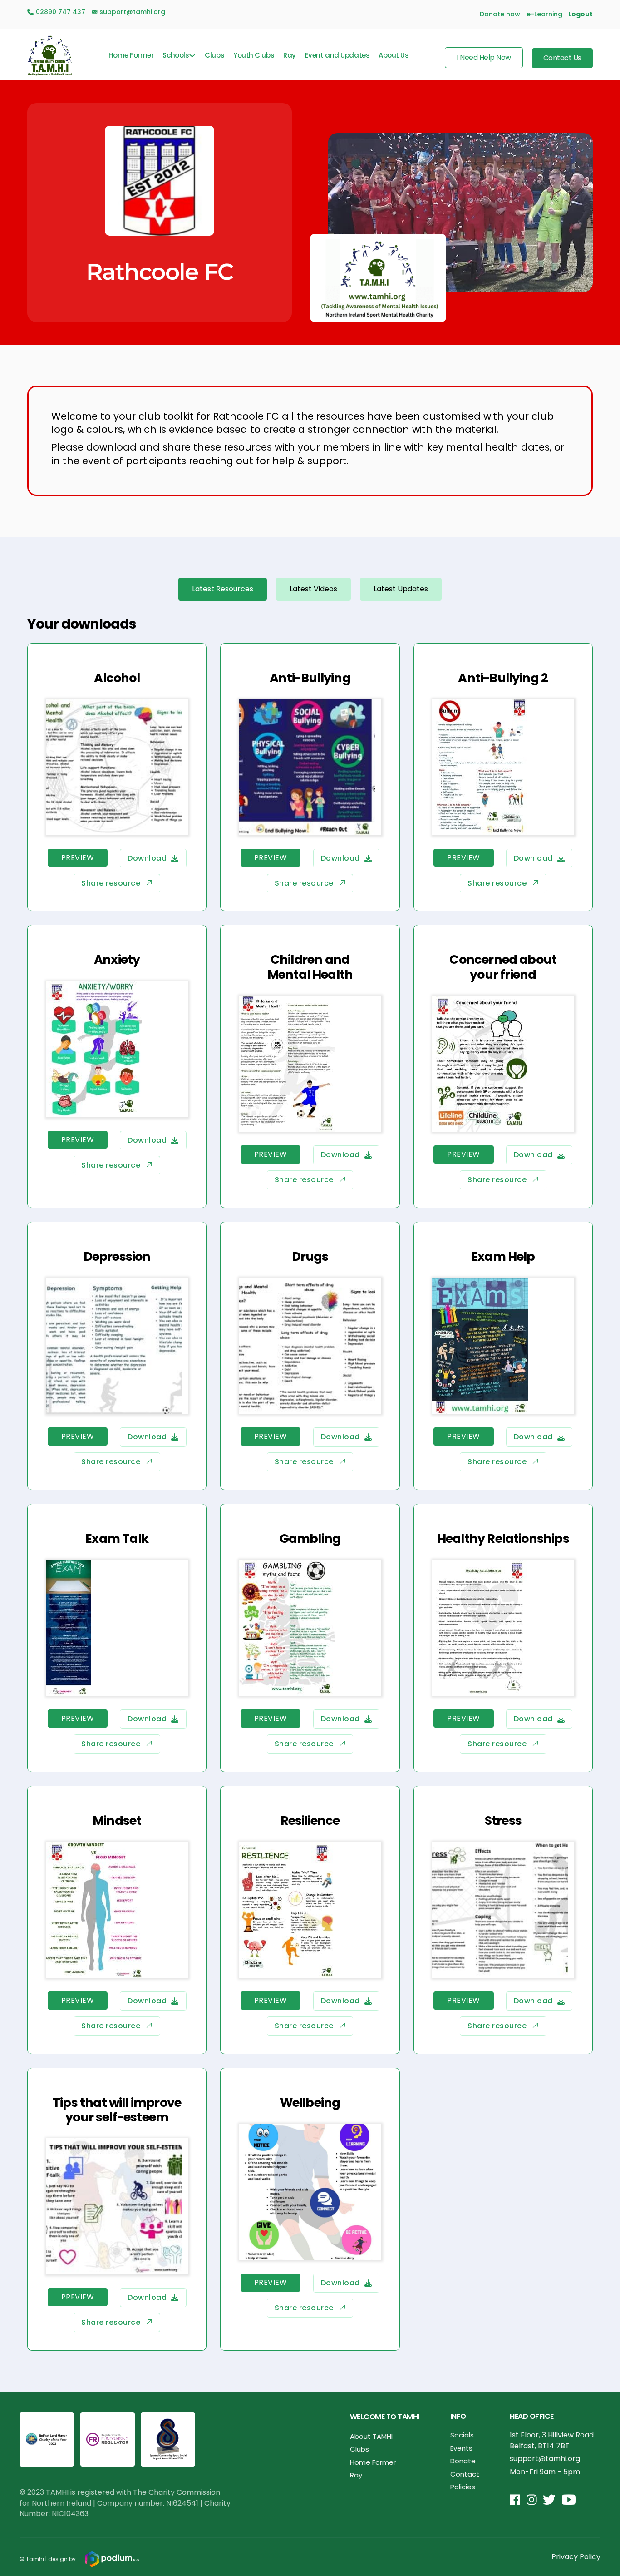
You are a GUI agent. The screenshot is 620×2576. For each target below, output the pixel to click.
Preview (78, 858)
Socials (462, 2435)
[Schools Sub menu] (192, 56)
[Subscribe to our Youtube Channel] (569, 2500)
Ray (290, 55)
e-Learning (544, 14)
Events (461, 2448)
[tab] (223, 589)
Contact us (562, 58)
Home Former (131, 55)
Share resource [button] (111, 883)
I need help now (484, 57)
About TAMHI (371, 2436)
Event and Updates (337, 55)
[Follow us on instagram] (532, 2500)
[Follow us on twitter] (549, 2500)
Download (147, 858)
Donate (463, 2461)
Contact (465, 2474)
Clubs (214, 55)
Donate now (500, 14)
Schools (176, 55)
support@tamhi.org (545, 2459)
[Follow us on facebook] (515, 2500)
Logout (581, 14)
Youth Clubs (254, 55)
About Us (394, 55)
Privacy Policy (576, 2557)
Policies (463, 2487)
